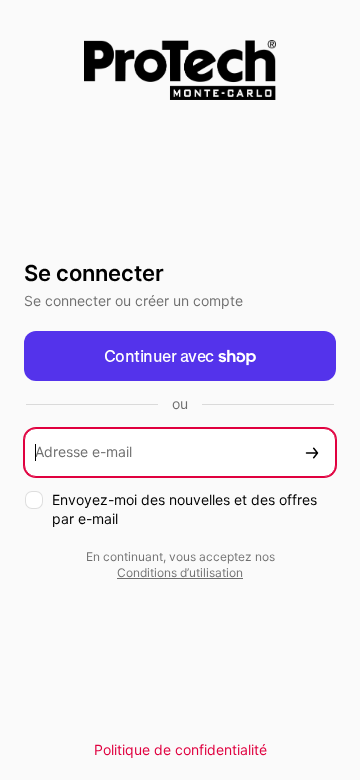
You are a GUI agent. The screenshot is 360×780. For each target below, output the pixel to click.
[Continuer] (312, 452)
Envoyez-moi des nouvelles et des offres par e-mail (184, 509)
